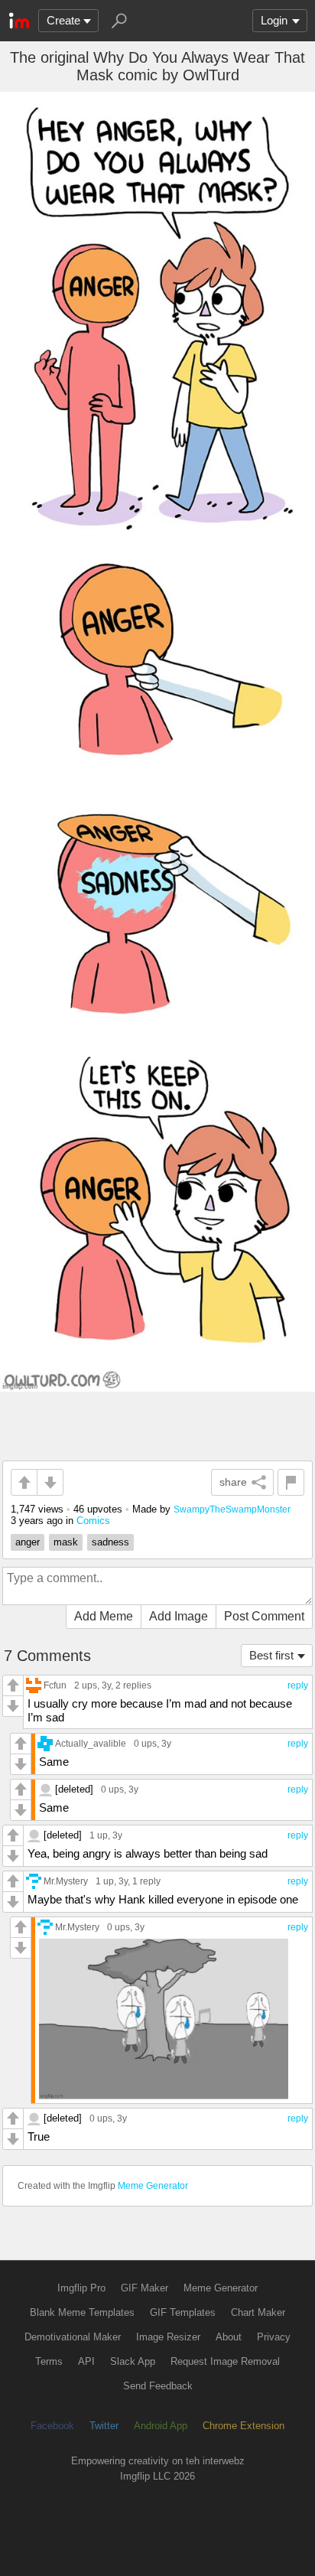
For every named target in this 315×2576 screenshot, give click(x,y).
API (86, 2361)
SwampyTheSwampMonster (232, 1509)
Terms (49, 2361)
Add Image (179, 1616)
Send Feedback (158, 2386)
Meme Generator (153, 2186)
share (233, 1482)
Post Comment (264, 1616)
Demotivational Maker (73, 2337)
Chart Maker (258, 2312)
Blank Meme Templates (82, 2312)
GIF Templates (183, 2312)
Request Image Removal (225, 2361)
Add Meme (104, 1616)
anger (28, 1542)
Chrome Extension (244, 2426)
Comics (93, 1521)
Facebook (52, 2426)
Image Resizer (168, 2337)
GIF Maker (145, 2288)
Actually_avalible (91, 1743)
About (229, 2337)
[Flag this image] (291, 1482)
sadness (110, 1542)
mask (66, 1542)
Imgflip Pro (81, 2288)
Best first (271, 1655)
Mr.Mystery (66, 1881)
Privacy (274, 2337)
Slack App (133, 2361)
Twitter (104, 2426)
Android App (161, 2426)
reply (298, 1685)
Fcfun (55, 1685)
